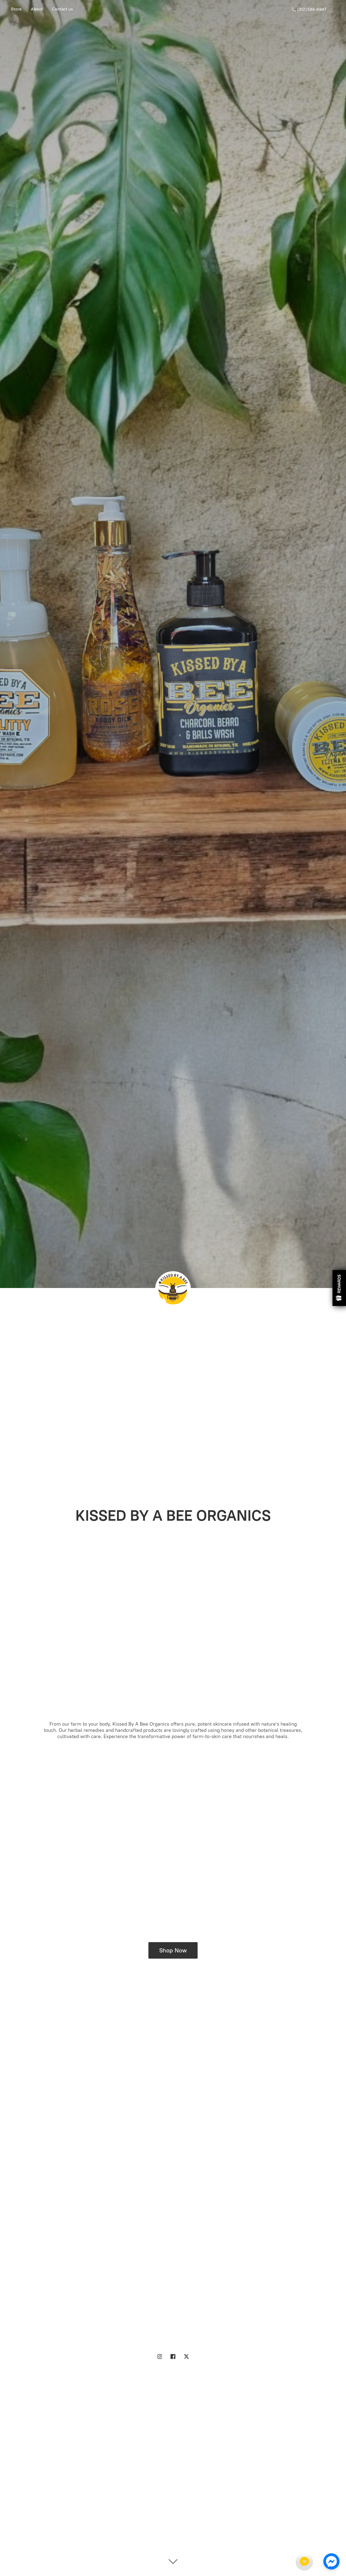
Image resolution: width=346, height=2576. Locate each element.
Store (16, 9)
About (37, 9)
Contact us (62, 9)
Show (339, 1288)
